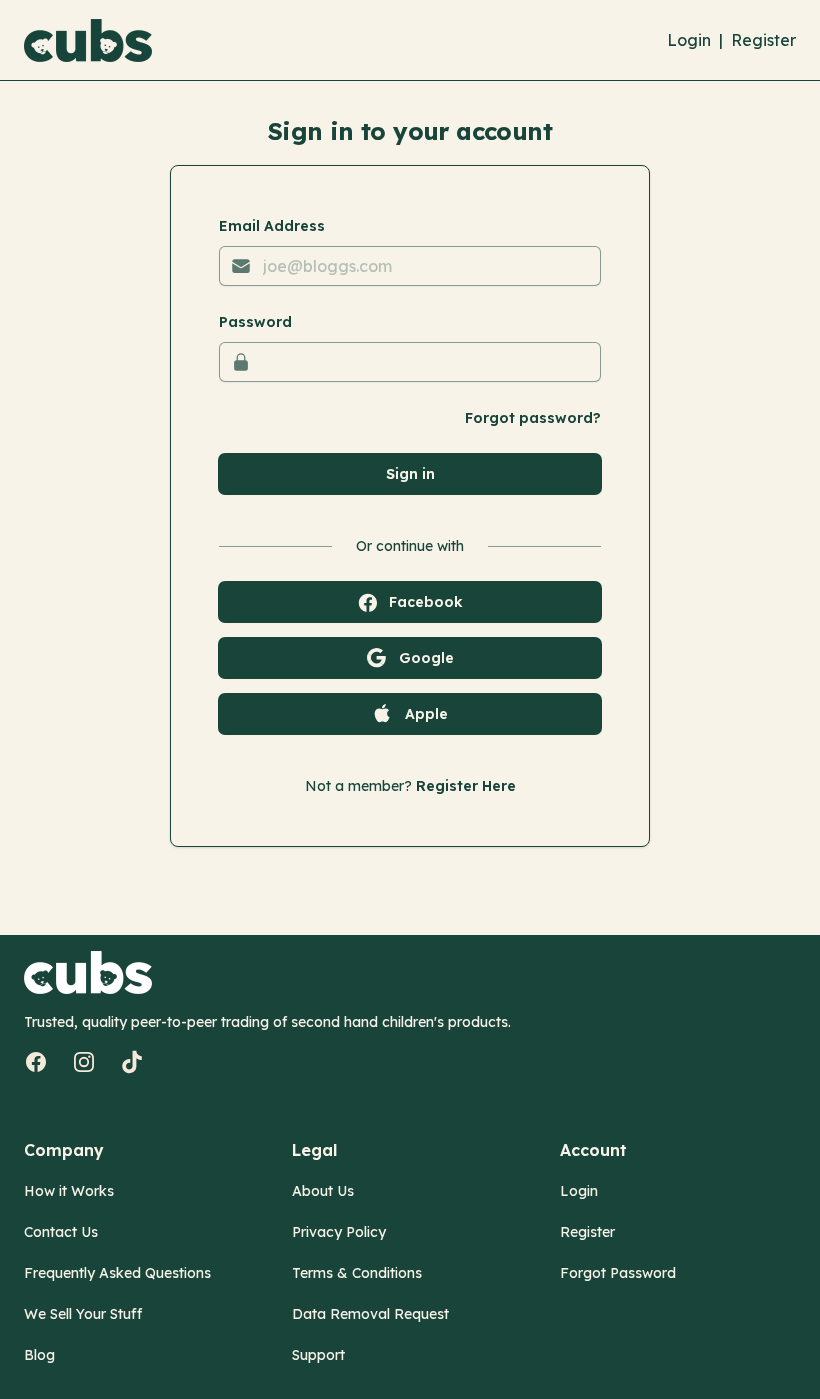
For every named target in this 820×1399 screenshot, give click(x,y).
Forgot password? (533, 418)
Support (318, 1355)
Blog (39, 1355)
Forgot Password (618, 1273)
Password (255, 322)
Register (763, 40)
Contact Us (61, 1232)
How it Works (69, 1191)
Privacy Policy (339, 1232)
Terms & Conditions (357, 1273)
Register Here (466, 786)
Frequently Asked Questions (117, 1273)
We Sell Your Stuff (83, 1314)
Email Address (272, 226)
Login (689, 40)
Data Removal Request (370, 1314)
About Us (323, 1191)
